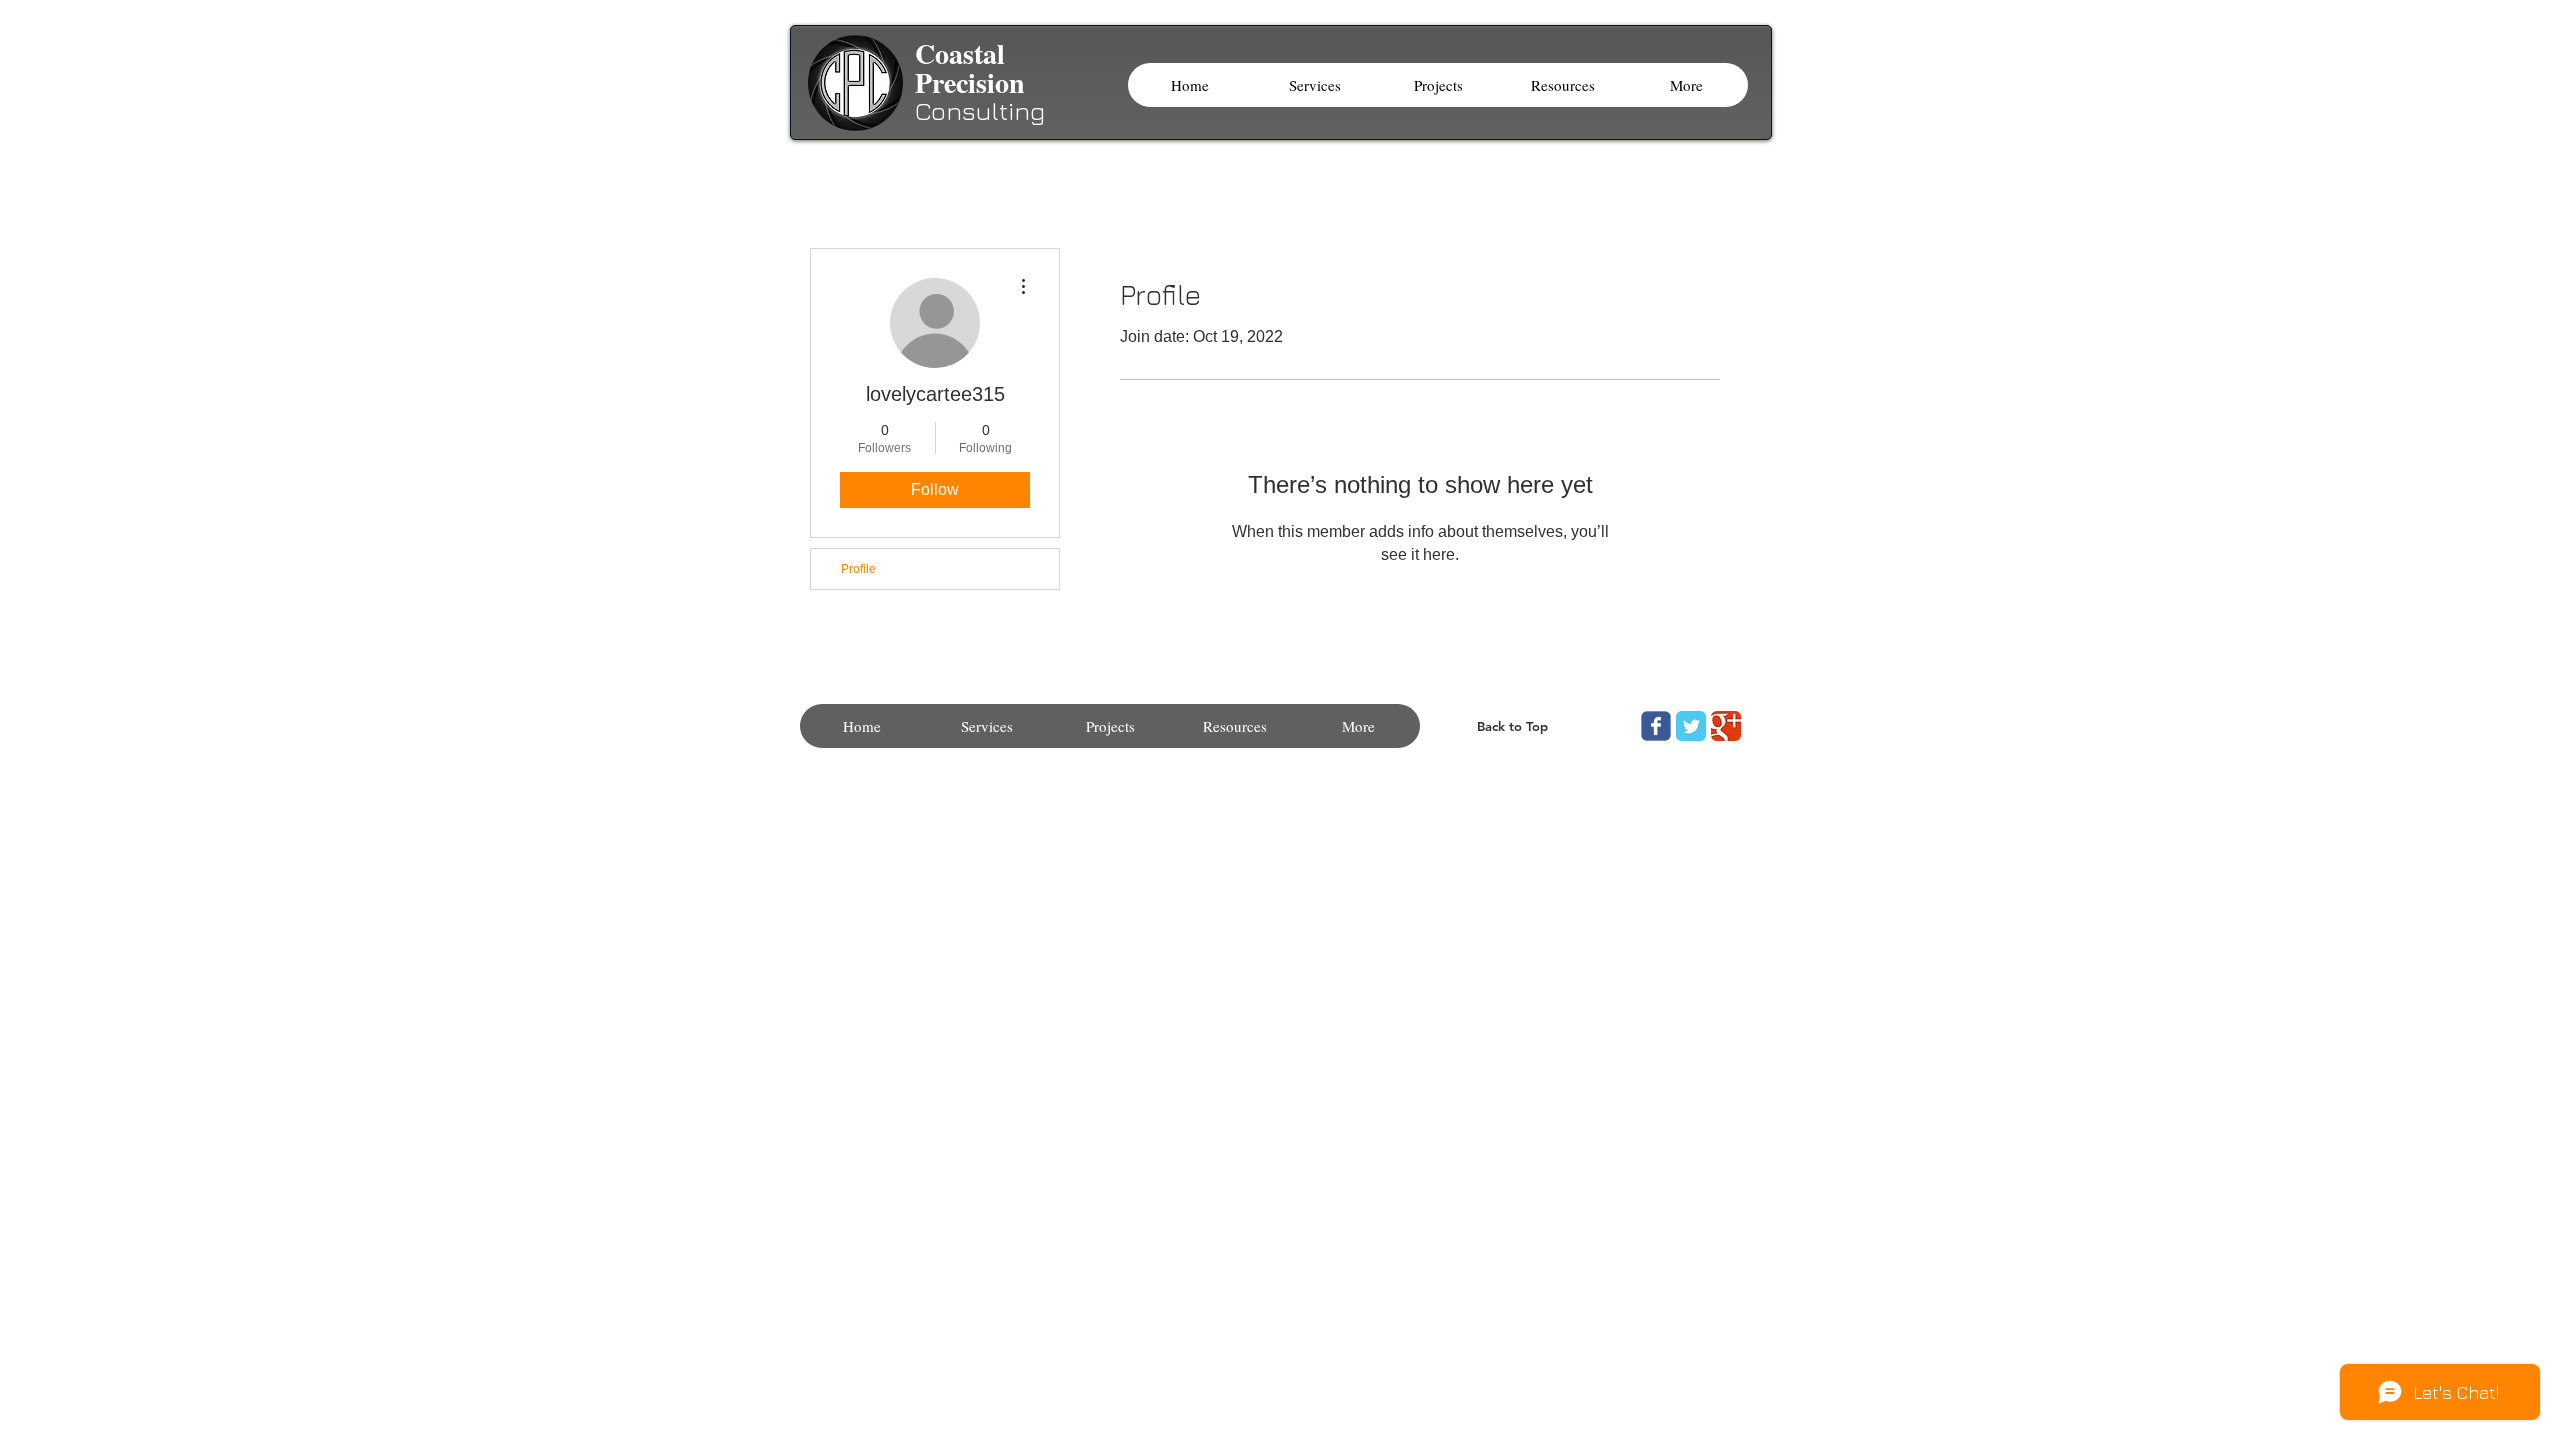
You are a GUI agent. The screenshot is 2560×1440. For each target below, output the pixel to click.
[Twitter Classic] (1691, 726)
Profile (858, 569)
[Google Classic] (1726, 726)
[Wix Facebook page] (1656, 726)
